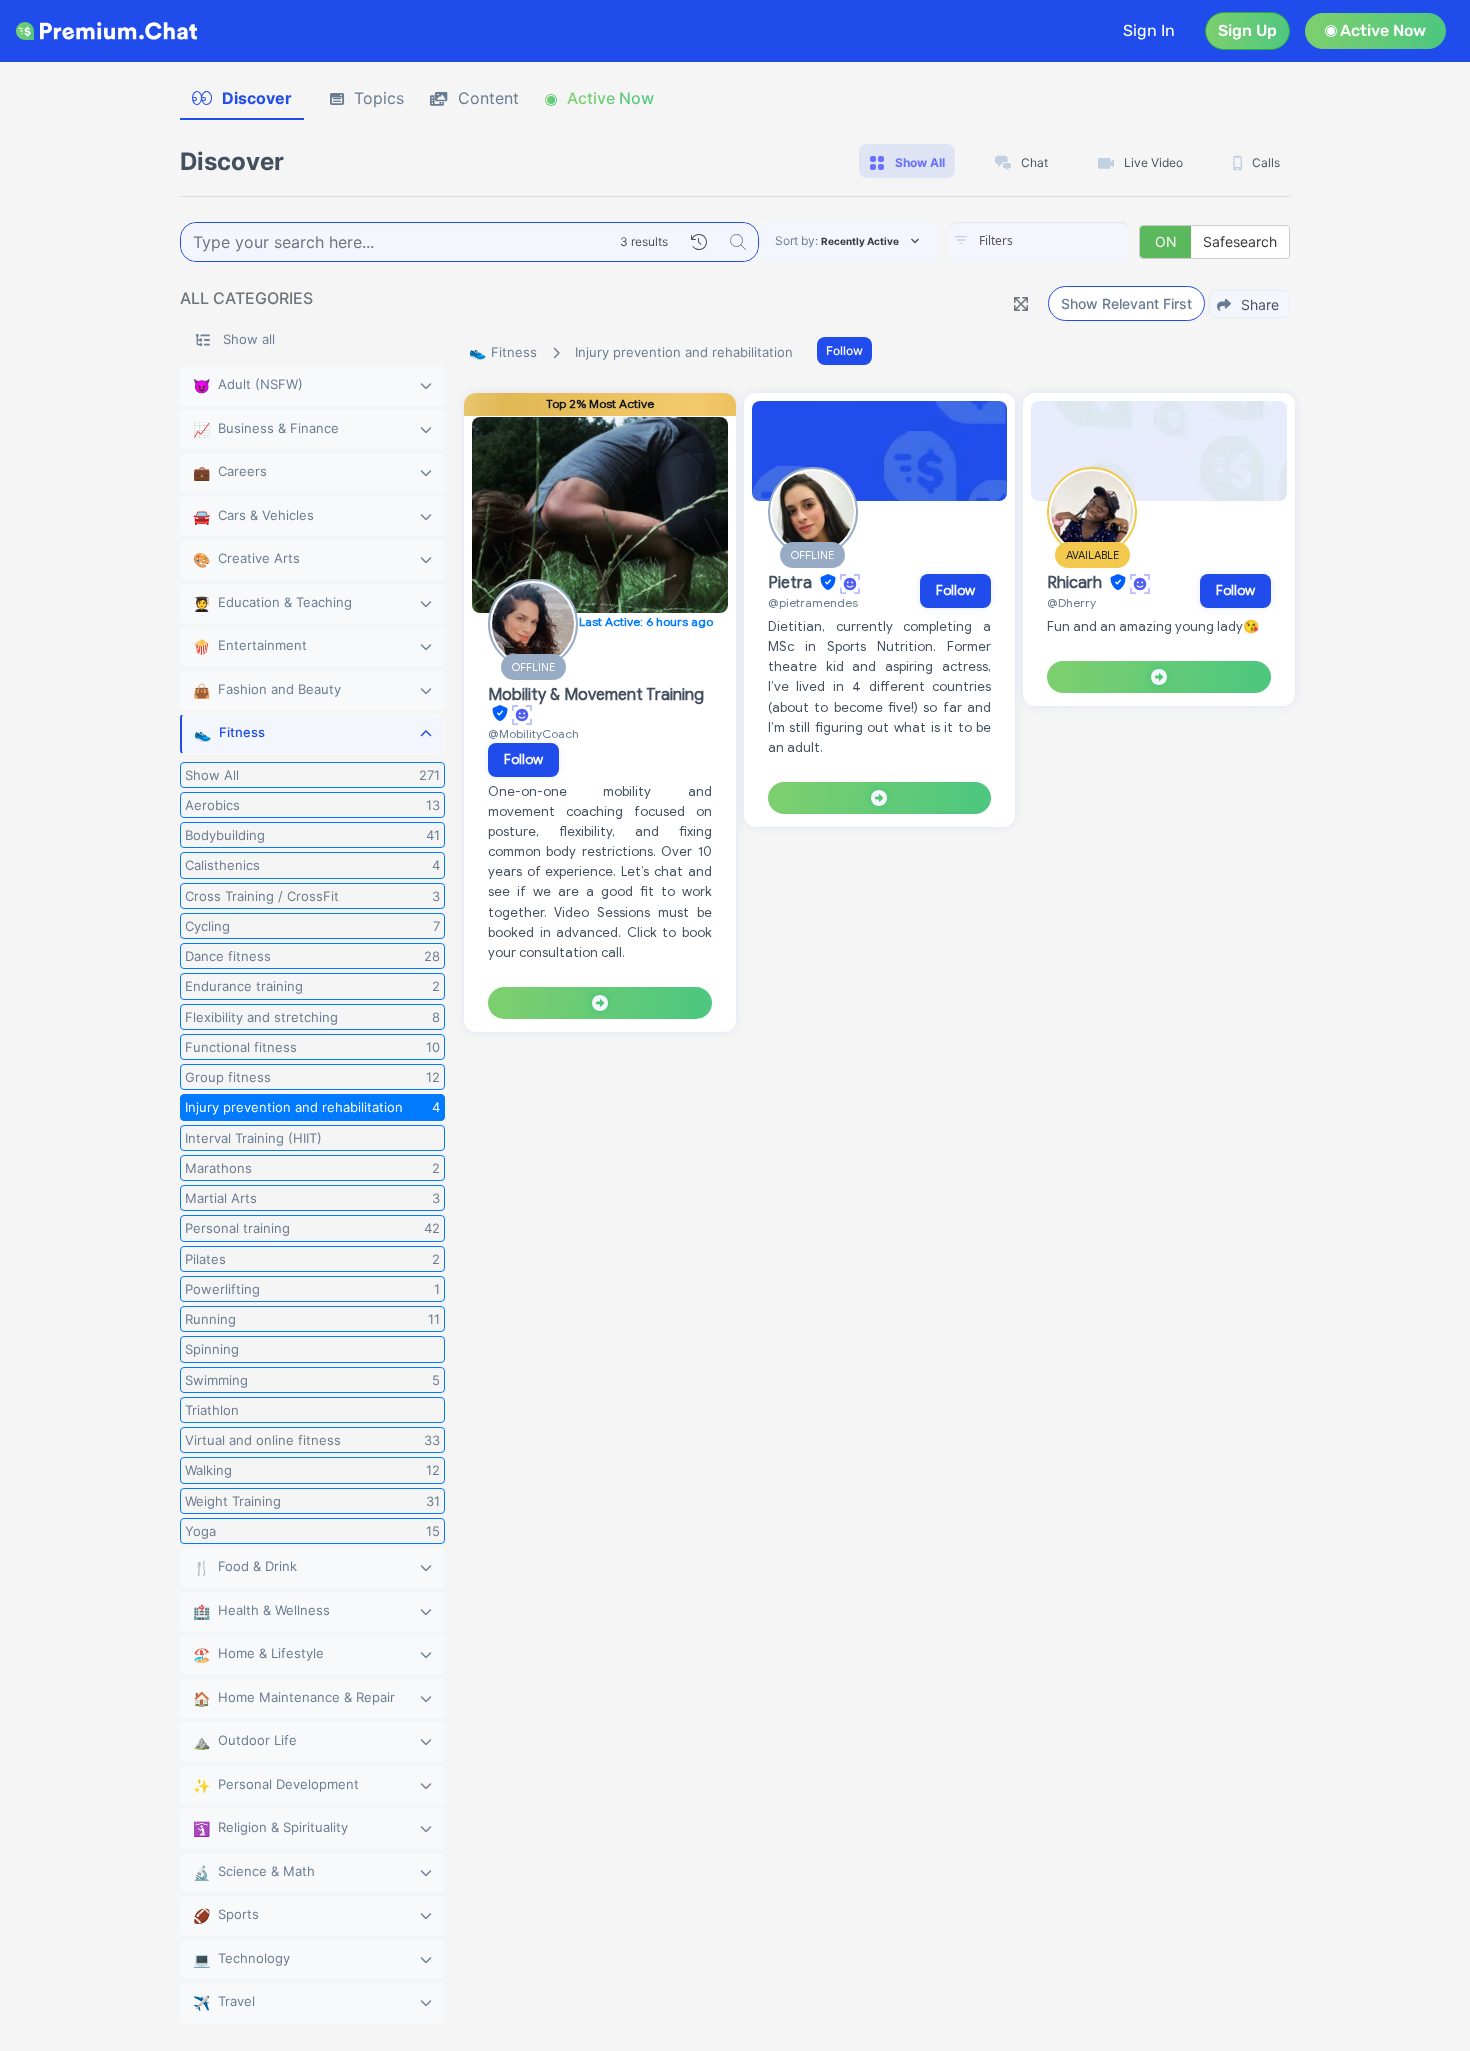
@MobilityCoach (533, 733)
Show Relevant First (1126, 303)
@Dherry (1071, 602)
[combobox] (1039, 242)
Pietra (792, 583)
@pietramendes (813, 602)
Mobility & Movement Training (596, 695)
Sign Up (1247, 30)
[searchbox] (1069, 241)
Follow (844, 350)
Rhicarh (1076, 583)
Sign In (1149, 30)
